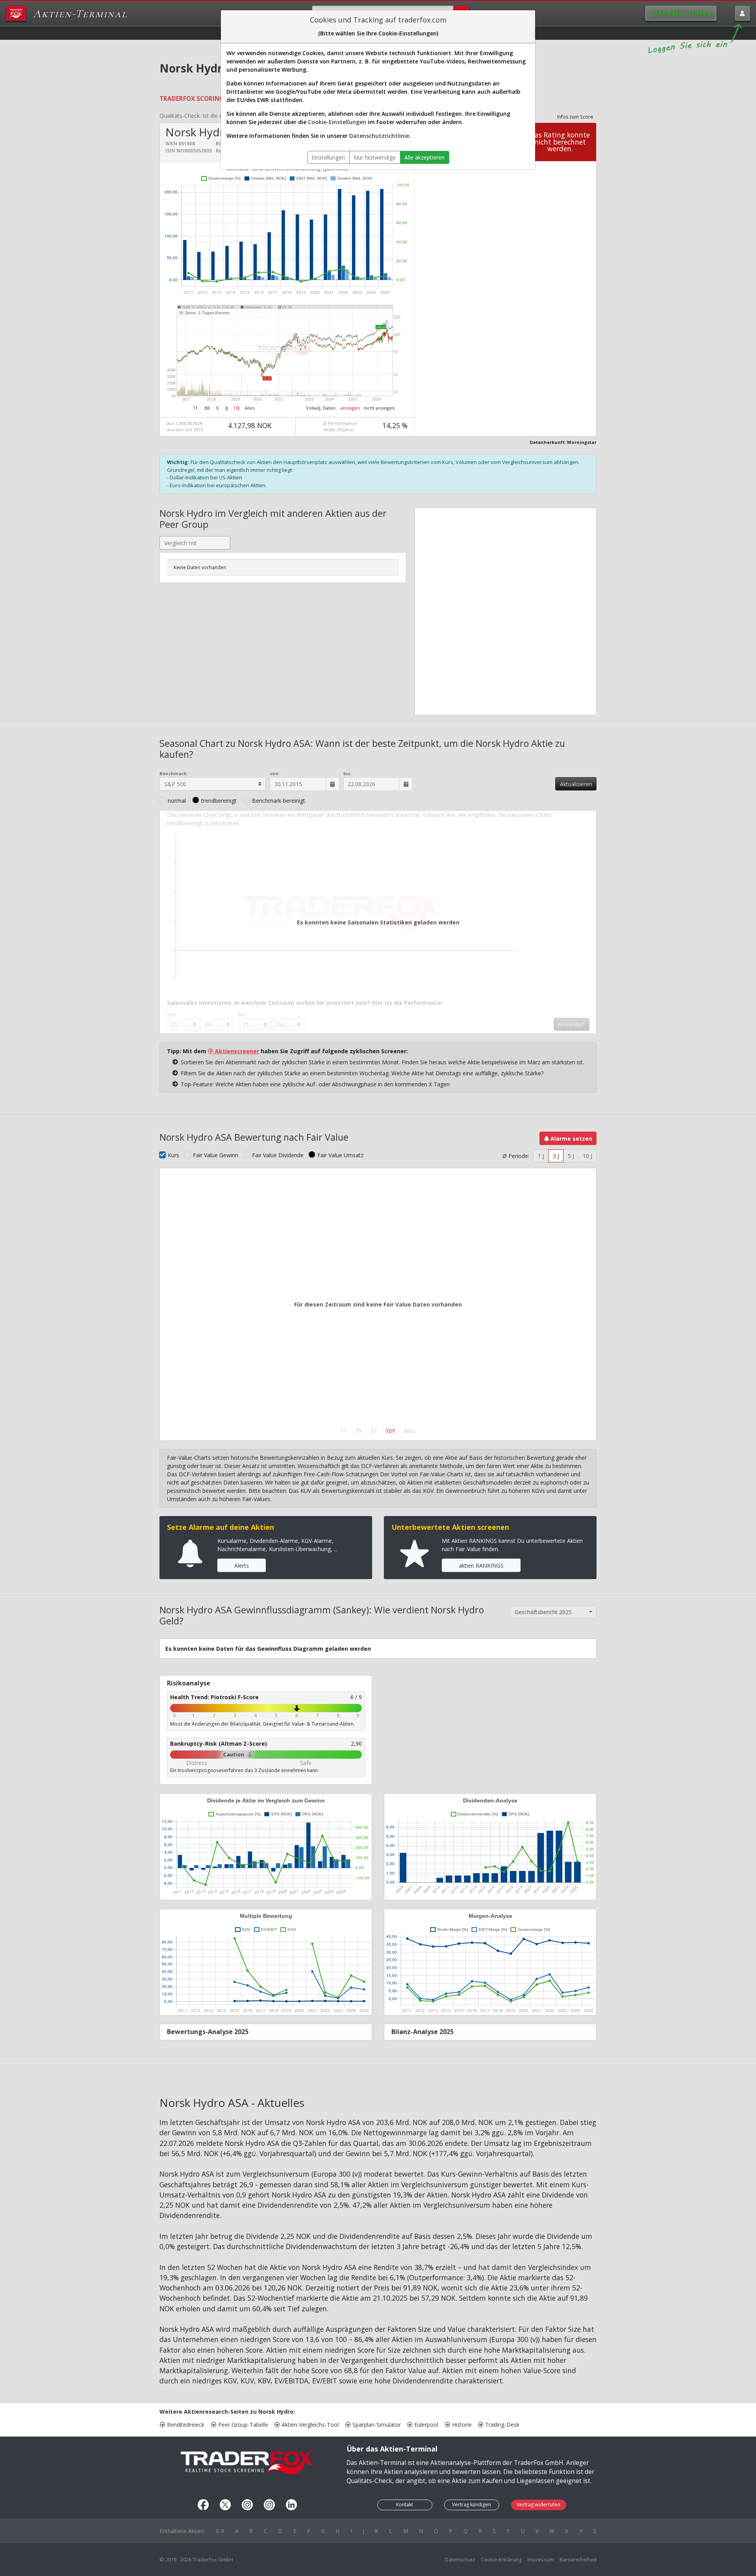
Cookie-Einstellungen (337, 122)
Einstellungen (328, 157)
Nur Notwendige (375, 157)
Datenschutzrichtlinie (379, 136)
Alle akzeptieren (424, 157)
